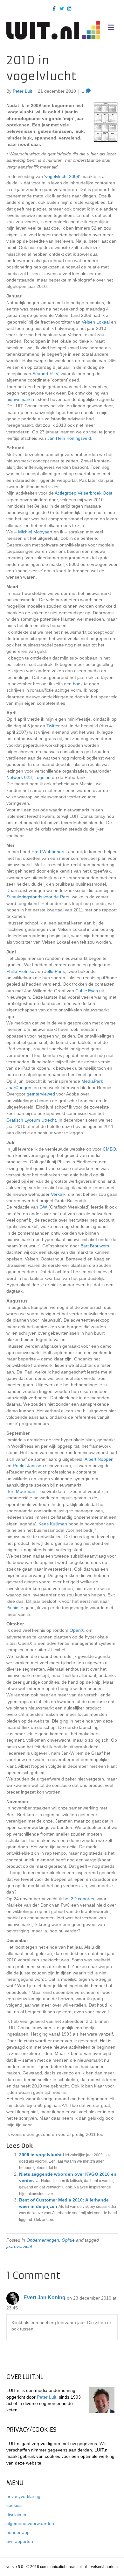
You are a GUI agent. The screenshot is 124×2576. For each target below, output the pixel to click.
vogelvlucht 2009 (62, 176)
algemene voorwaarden (30, 2523)
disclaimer (17, 2515)
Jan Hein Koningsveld (69, 438)
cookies (14, 2505)
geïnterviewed (41, 1094)
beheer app (18, 2532)
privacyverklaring (23, 2496)
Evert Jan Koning (45, 2298)
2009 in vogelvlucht (40, 2155)
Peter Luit (47, 2397)
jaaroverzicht (19, 2246)
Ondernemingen (43, 2240)
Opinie (68, 2240)
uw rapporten (20, 2541)
